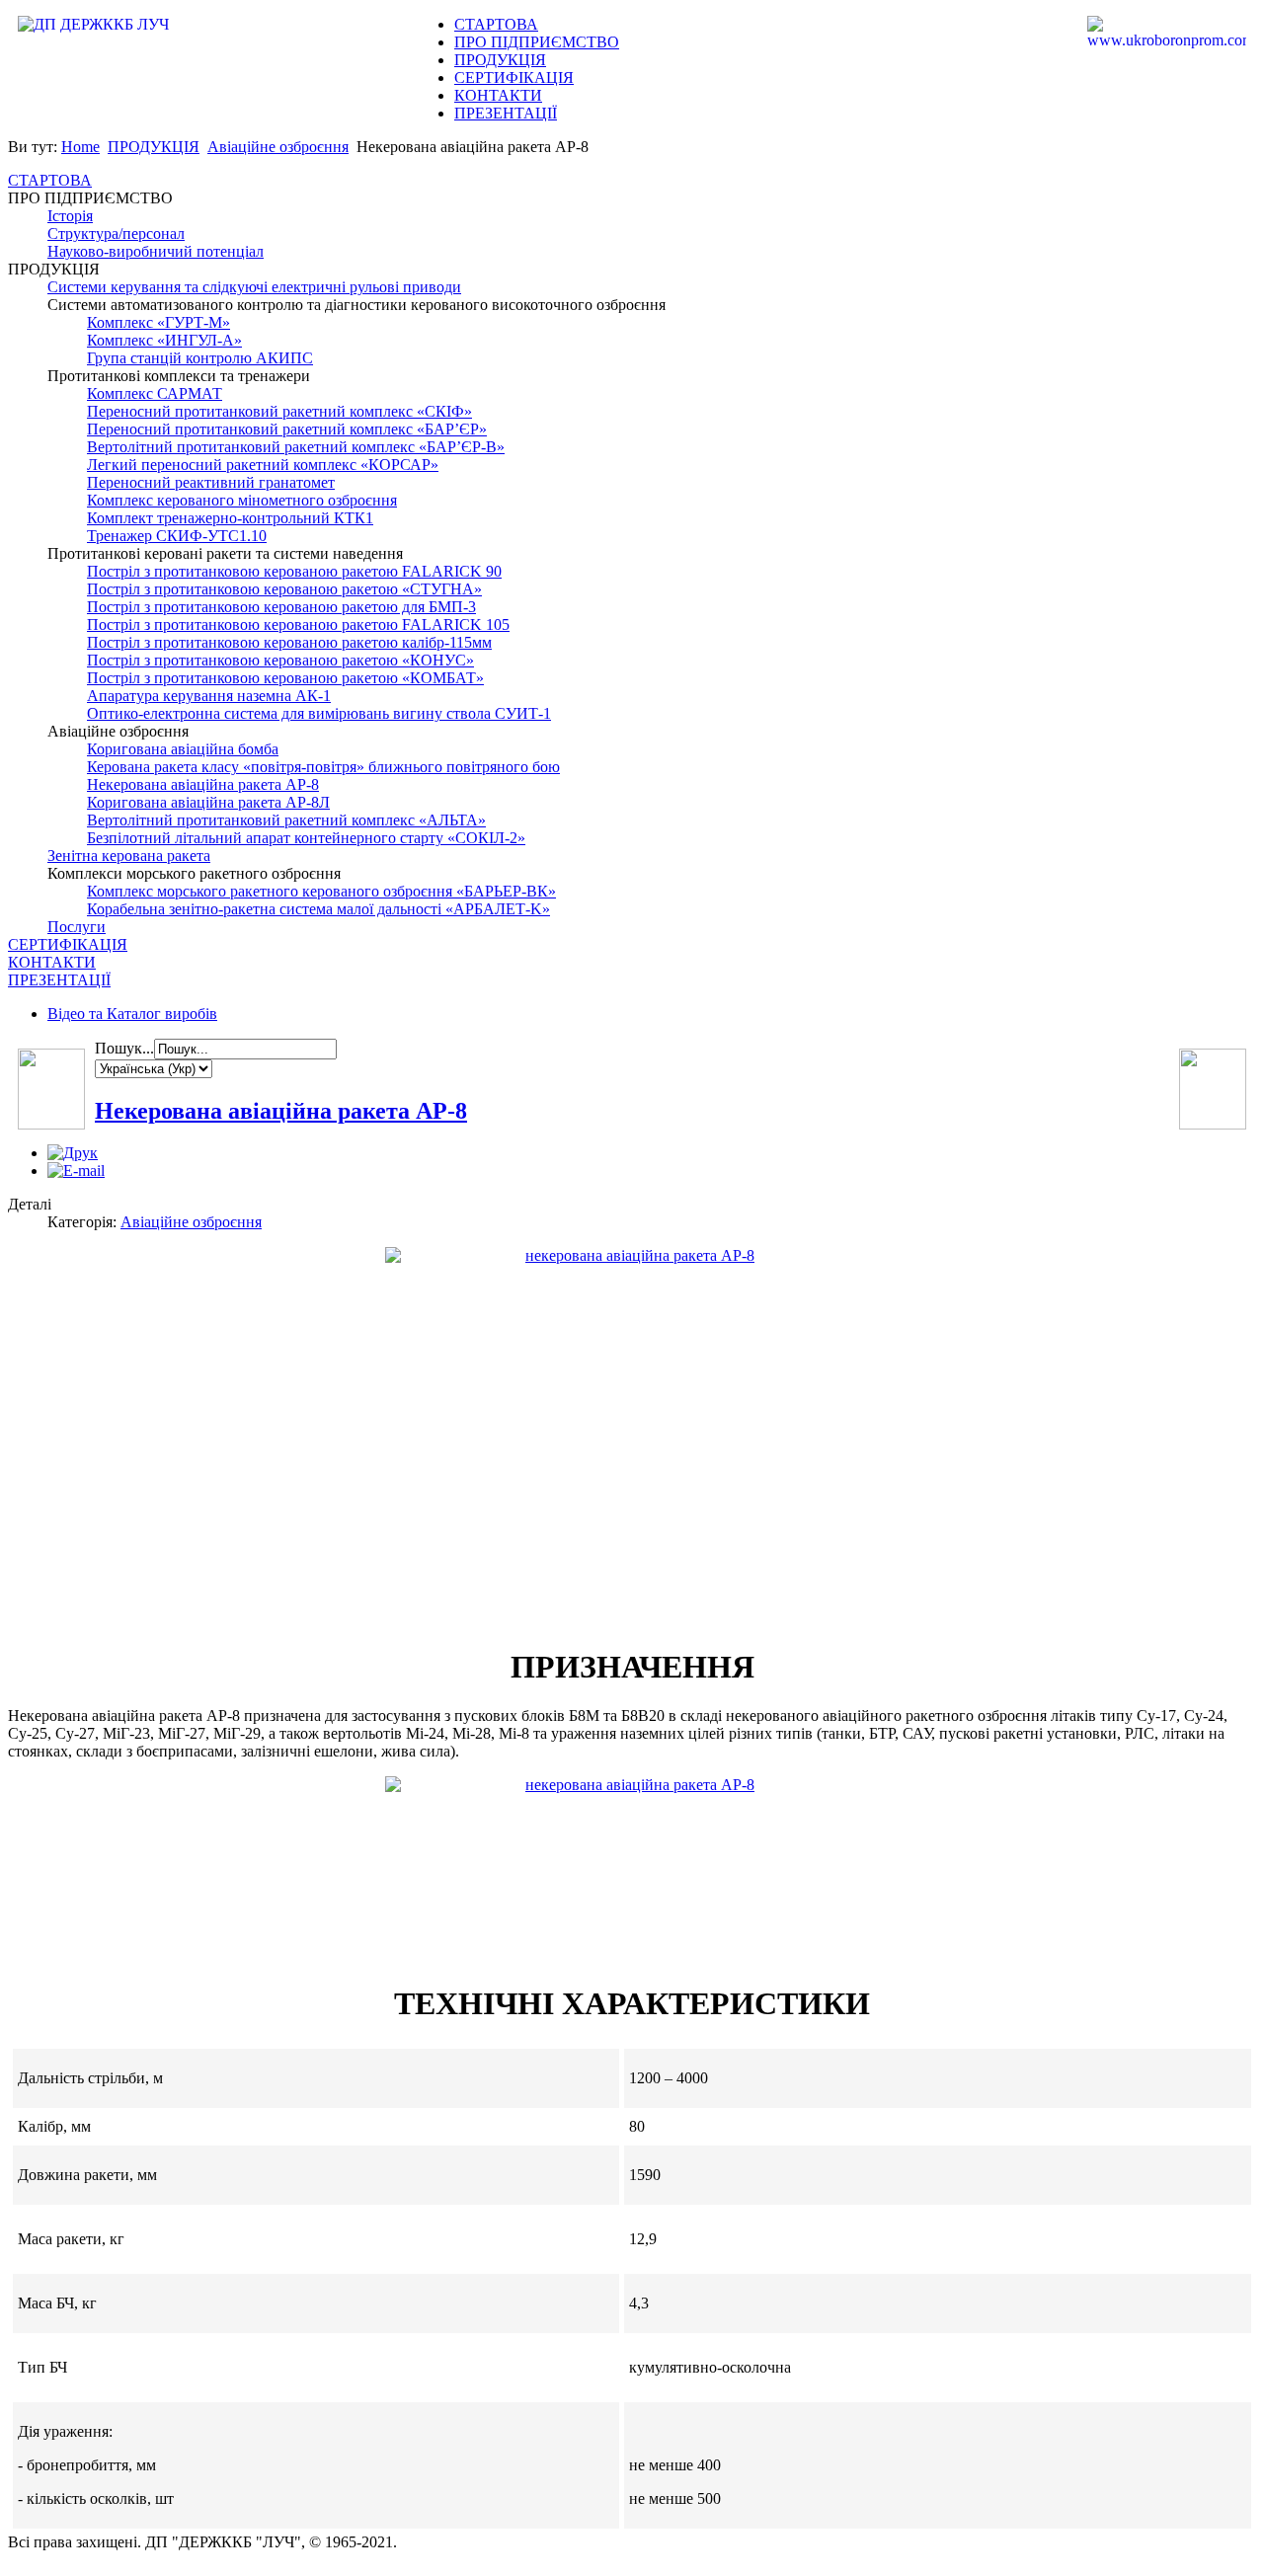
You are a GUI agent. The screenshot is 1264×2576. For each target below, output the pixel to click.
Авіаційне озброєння (278, 147)
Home (80, 147)
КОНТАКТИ (498, 95)
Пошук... (124, 1048)
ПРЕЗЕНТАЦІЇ (506, 113)
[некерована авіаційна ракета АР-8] (632, 1854)
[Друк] (73, 1153)
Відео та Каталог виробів (132, 1014)
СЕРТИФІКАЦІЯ (514, 78)
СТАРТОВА (496, 24)
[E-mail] (76, 1171)
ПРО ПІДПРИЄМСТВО (537, 42)
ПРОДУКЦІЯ (500, 60)
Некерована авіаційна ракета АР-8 (281, 1111)
